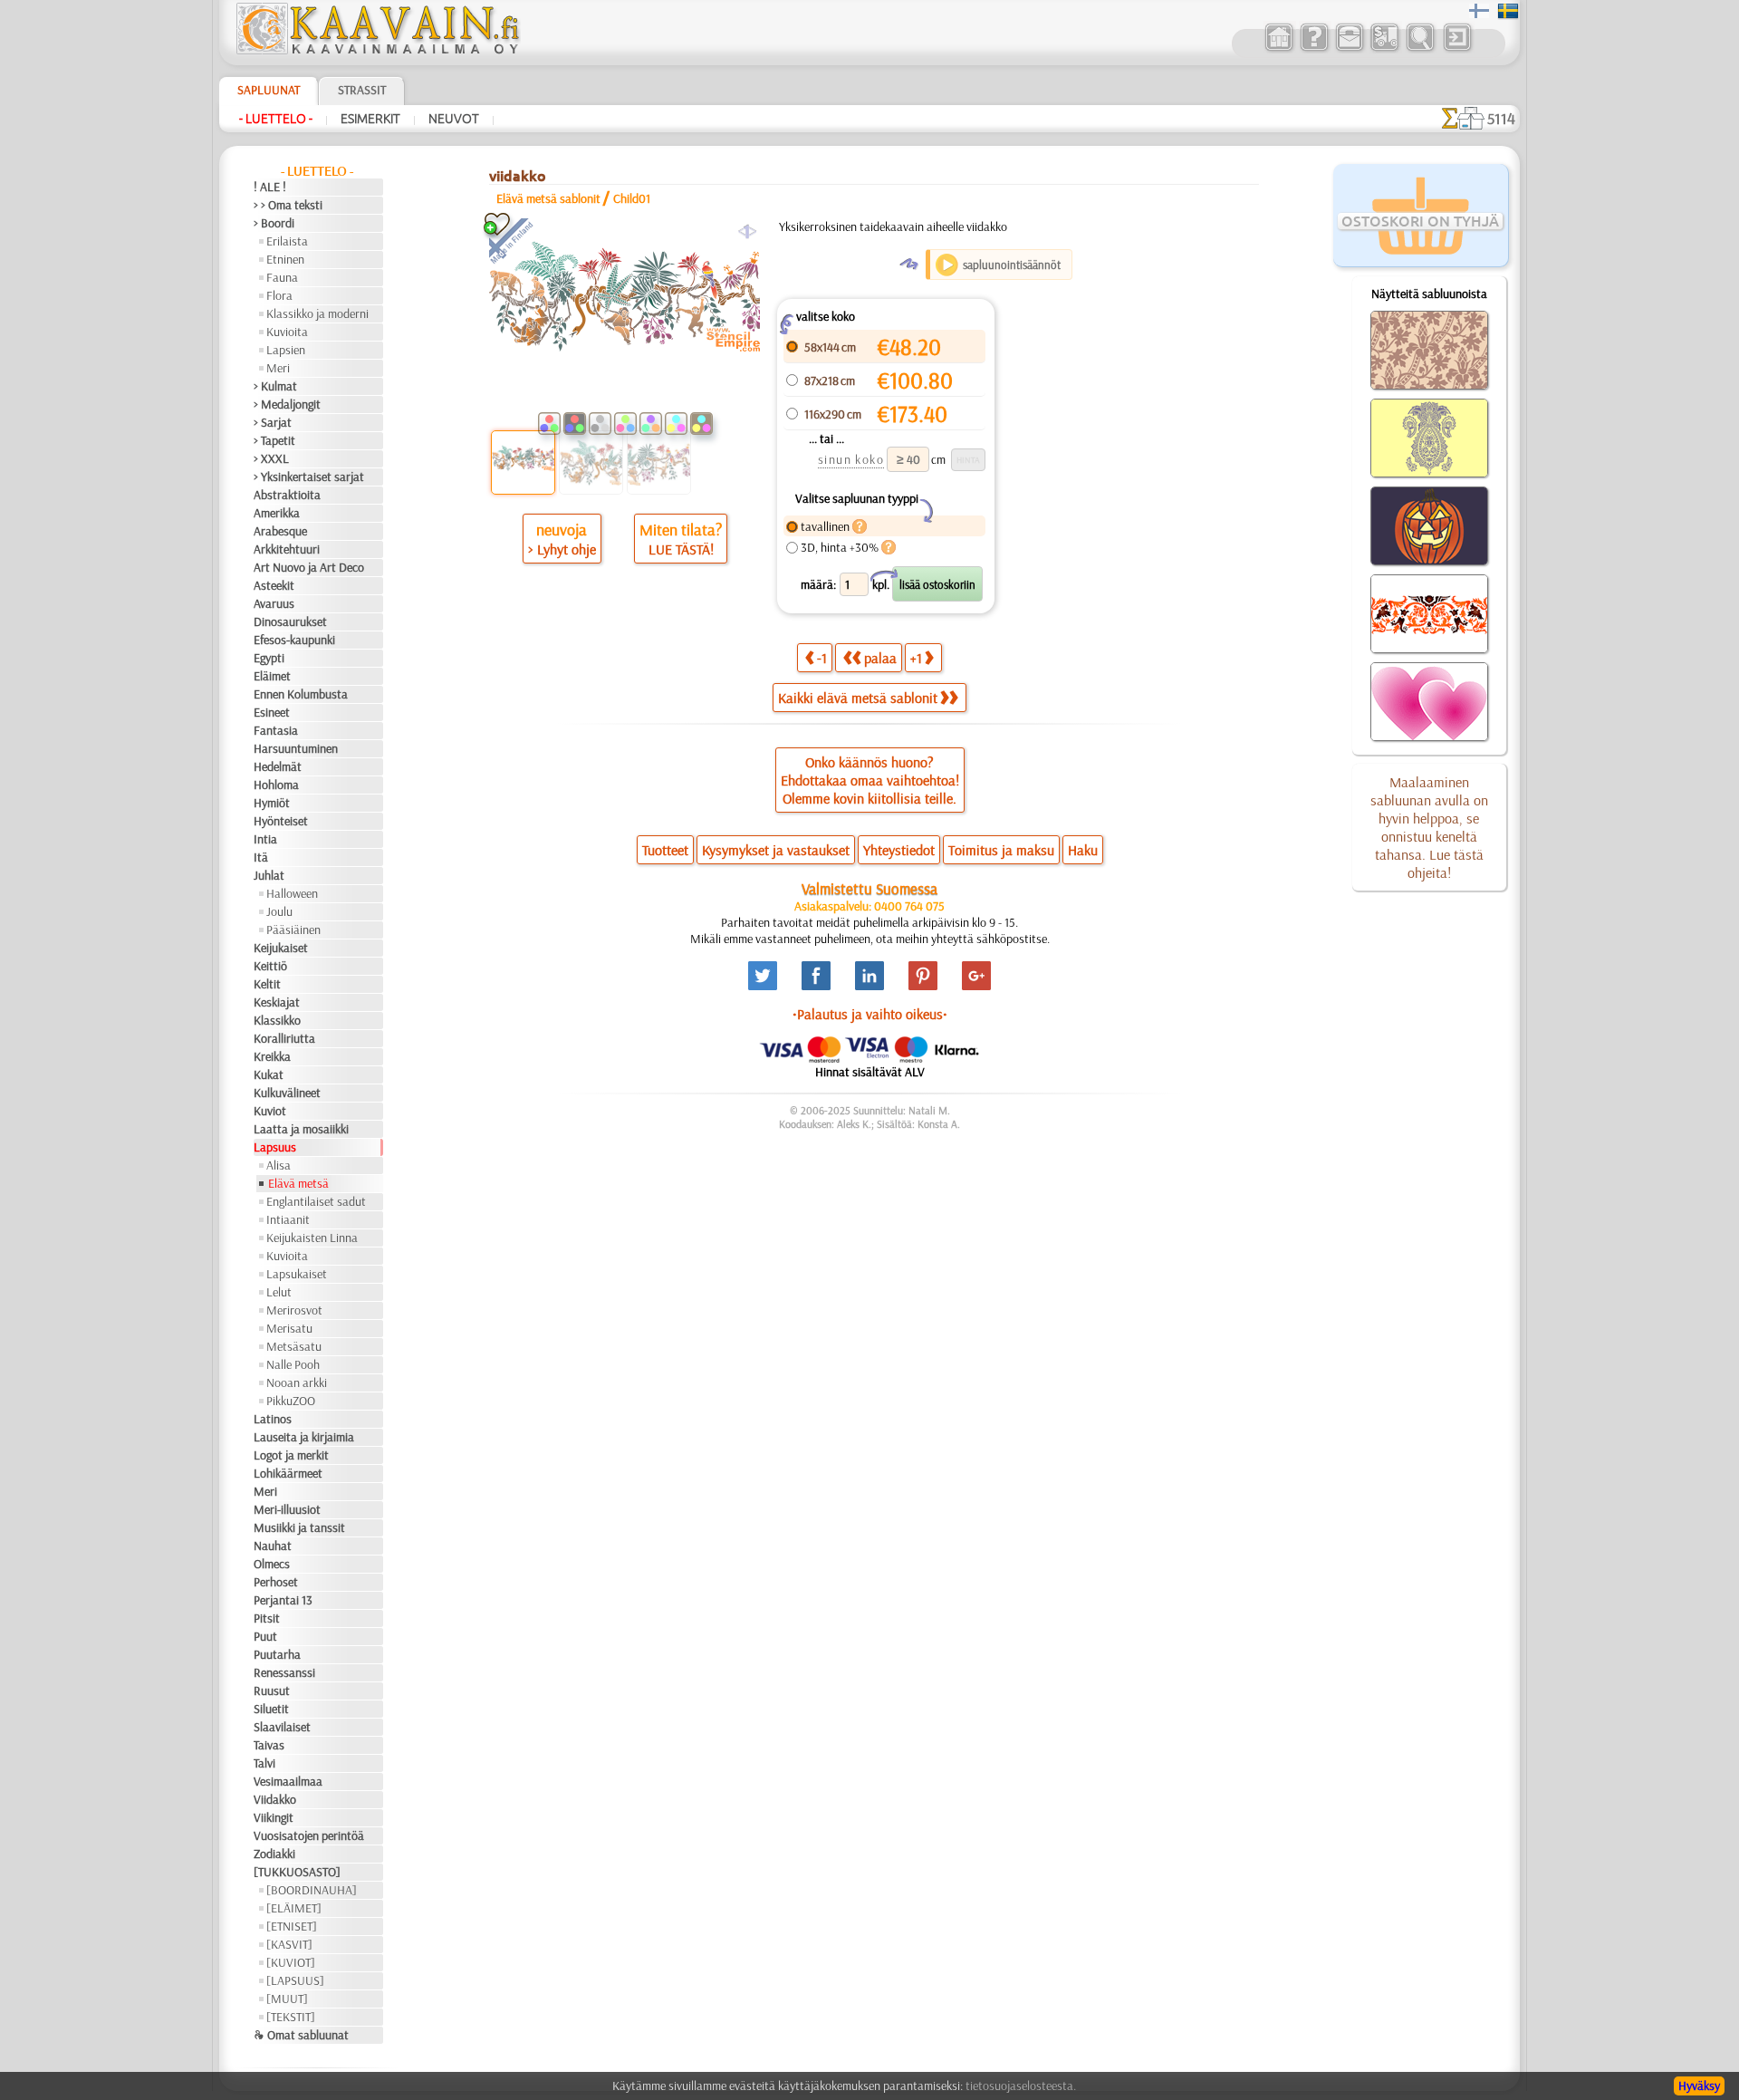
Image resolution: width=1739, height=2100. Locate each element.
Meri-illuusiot (287, 1509)
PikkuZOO (291, 1401)
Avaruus (274, 603)
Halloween (292, 893)
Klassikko (277, 1020)
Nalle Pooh (293, 1364)
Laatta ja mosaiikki (301, 1129)
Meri (278, 368)
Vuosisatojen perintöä (309, 1835)
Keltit (267, 984)
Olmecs (272, 1564)
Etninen (285, 259)
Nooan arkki (297, 1382)
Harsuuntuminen (296, 748)
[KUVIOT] (291, 1962)
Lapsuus (275, 1147)
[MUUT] (287, 1999)
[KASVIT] (289, 1944)
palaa (880, 658)
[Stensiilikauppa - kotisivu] (377, 50)
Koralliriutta (284, 1038)
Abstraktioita (287, 495)
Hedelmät (278, 766)
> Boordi (274, 223)
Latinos (273, 1419)
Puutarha (277, 1654)
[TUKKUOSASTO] (297, 1872)
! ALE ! (270, 187)
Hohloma (276, 785)
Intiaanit (288, 1219)
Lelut (279, 1292)
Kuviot (270, 1111)
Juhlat (269, 875)
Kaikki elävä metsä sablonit (858, 698)
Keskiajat (277, 1002)
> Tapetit (274, 440)
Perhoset (276, 1582)
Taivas (269, 1745)
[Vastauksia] (1314, 49)
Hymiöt (272, 803)
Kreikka (272, 1056)
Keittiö (270, 966)
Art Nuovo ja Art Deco (309, 567)
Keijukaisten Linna (312, 1238)
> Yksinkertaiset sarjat (309, 477)
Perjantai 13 (283, 1600)
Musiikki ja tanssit (299, 1527)
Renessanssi (284, 1672)
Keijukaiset (281, 948)
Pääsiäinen (293, 930)
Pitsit (267, 1618)
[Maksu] (1384, 49)
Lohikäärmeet (288, 1473)
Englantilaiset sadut (316, 1201)
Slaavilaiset (282, 1727)
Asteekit (274, 585)
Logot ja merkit (291, 1455)
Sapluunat (269, 90)
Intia (265, 839)
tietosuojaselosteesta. (1021, 2086)
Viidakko (275, 1799)
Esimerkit (370, 119)
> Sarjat (273, 422)
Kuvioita (287, 332)
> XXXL (271, 458)
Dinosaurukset (290, 621)
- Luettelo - (276, 119)
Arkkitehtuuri (287, 549)
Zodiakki (274, 1854)
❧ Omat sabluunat (301, 2035)
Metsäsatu (294, 1346)
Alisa (279, 1165)
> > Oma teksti (288, 205)
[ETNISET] (292, 1926)
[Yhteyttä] (1349, 49)
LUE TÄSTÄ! (681, 549)
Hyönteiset (281, 821)
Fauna (282, 277)
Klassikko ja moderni (317, 313)
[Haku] (1420, 49)
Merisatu (289, 1328)
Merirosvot (294, 1310)
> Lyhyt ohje (562, 549)
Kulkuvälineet (287, 1093)
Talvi (264, 1763)
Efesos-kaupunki (294, 640)
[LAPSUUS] (295, 1980)
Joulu (279, 911)
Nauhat (273, 1546)
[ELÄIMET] (294, 1908)
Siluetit (271, 1709)
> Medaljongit (287, 404)
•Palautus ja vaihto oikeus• (870, 1014)
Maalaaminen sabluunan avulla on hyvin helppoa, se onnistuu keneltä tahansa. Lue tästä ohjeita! (1429, 827)
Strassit (362, 90)
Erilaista (287, 241)
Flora (279, 295)
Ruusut (272, 1691)
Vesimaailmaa (288, 1781)
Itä (261, 857)
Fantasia (276, 730)
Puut (265, 1636)
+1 (916, 658)
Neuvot (454, 119)
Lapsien (286, 350)
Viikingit (274, 1817)
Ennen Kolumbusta (301, 694)
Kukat (269, 1074)
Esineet (272, 712)
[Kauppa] (1278, 49)
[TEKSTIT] (291, 2017)
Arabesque (280, 531)
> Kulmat (275, 386)
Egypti (269, 658)
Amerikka (277, 513)
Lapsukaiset (297, 1274)
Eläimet (272, 676)
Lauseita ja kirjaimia (304, 1437)
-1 (822, 658)
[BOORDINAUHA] (312, 1890)
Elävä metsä (298, 1183)
